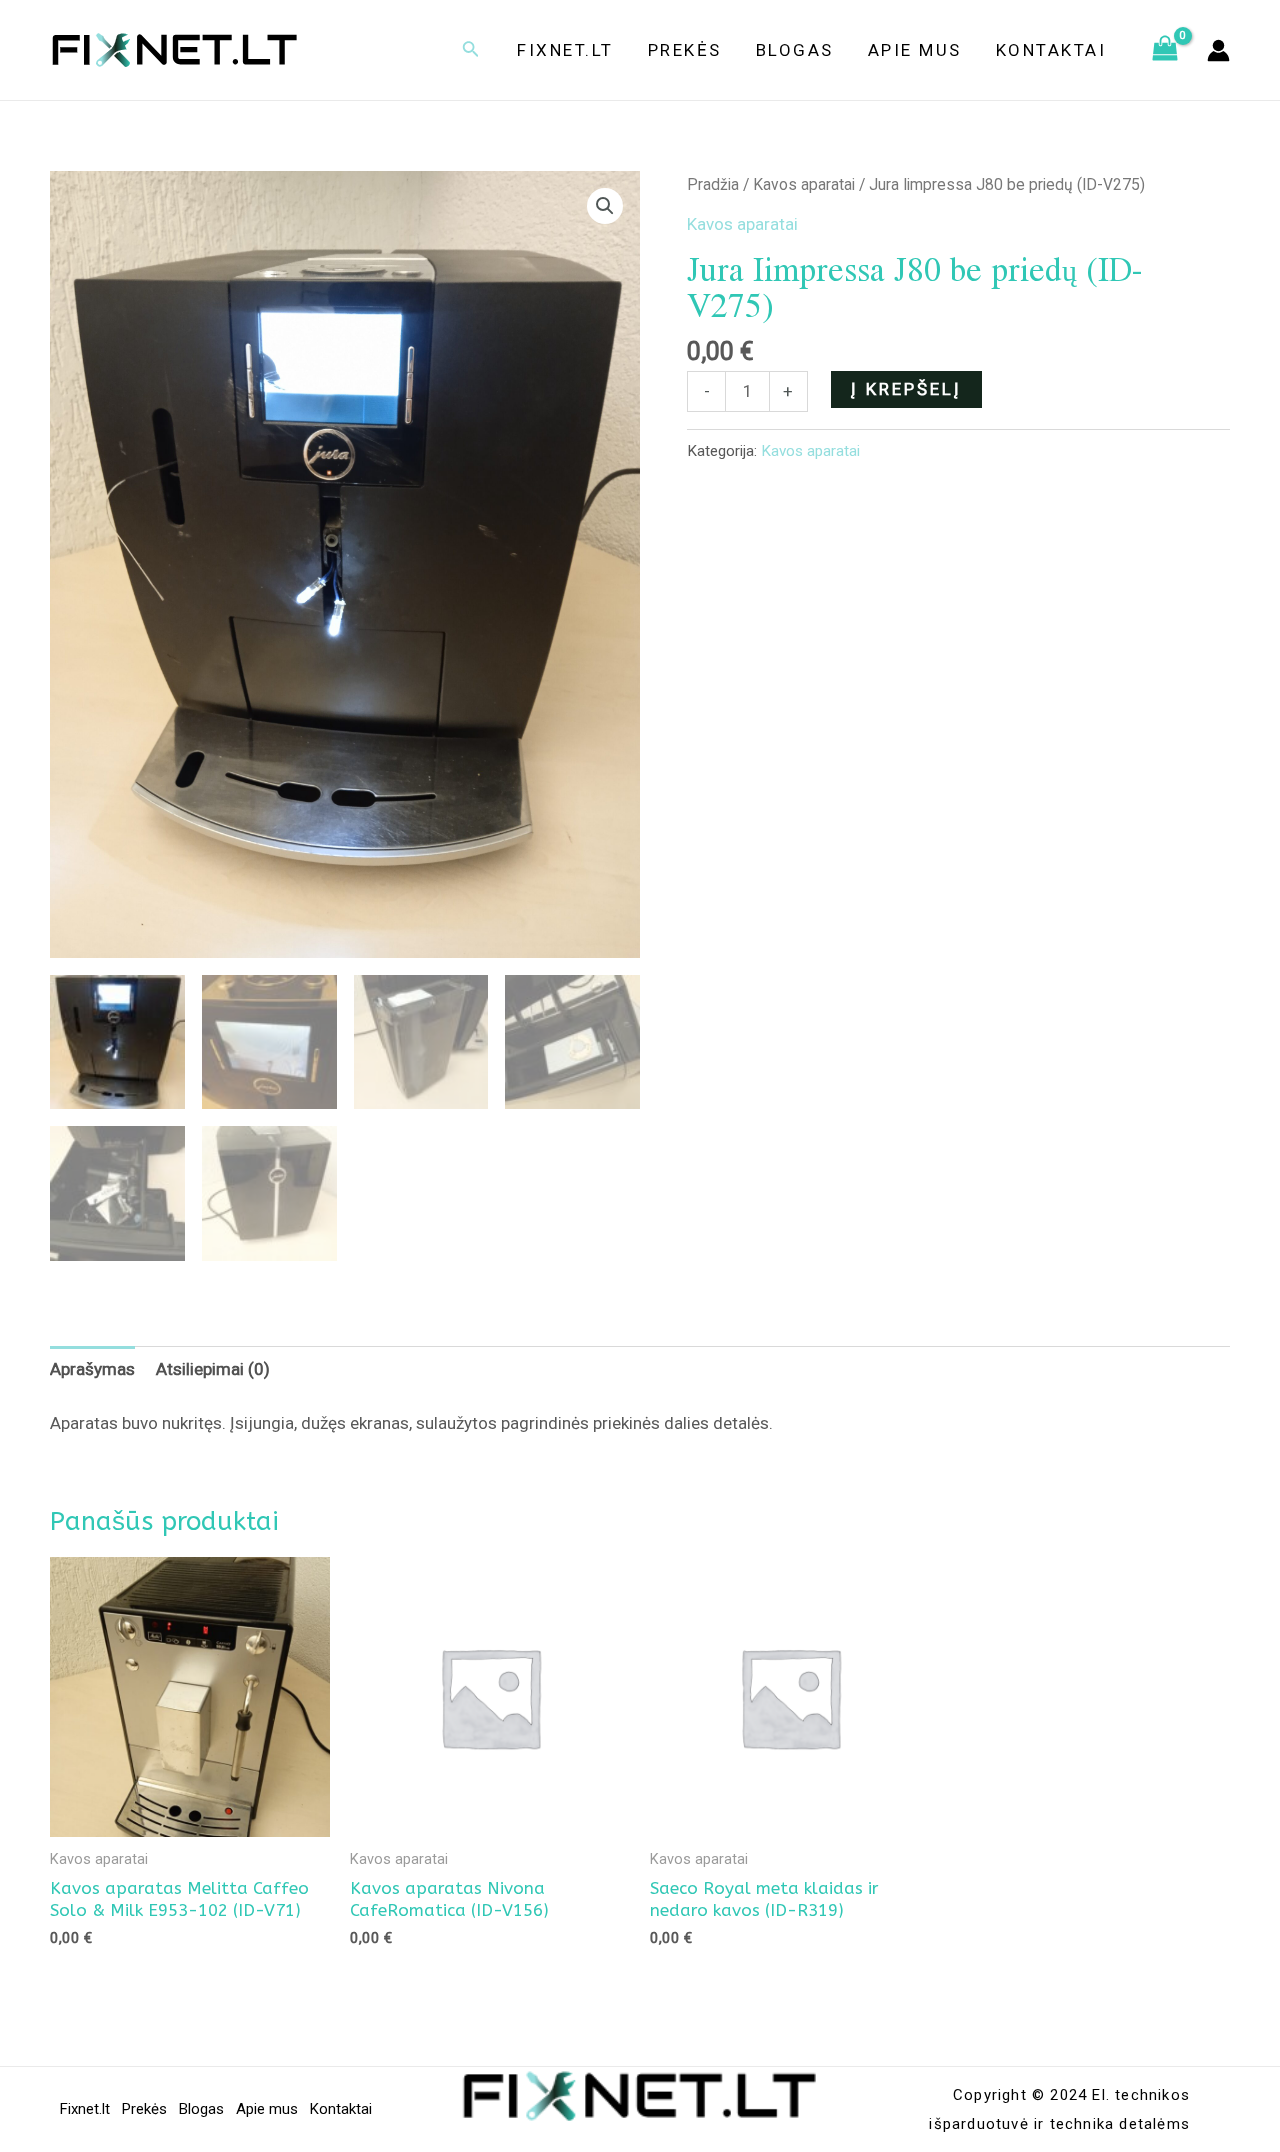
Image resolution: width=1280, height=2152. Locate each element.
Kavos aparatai (804, 184)
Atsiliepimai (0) (213, 1369)
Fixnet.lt (565, 50)
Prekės (685, 50)
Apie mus (915, 50)
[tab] (92, 1369)
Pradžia (713, 184)
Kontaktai (1051, 50)
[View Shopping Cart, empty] (1165, 50)
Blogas (795, 50)
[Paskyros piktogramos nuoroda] (1218, 50)
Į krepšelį (906, 389)
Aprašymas (92, 1369)
